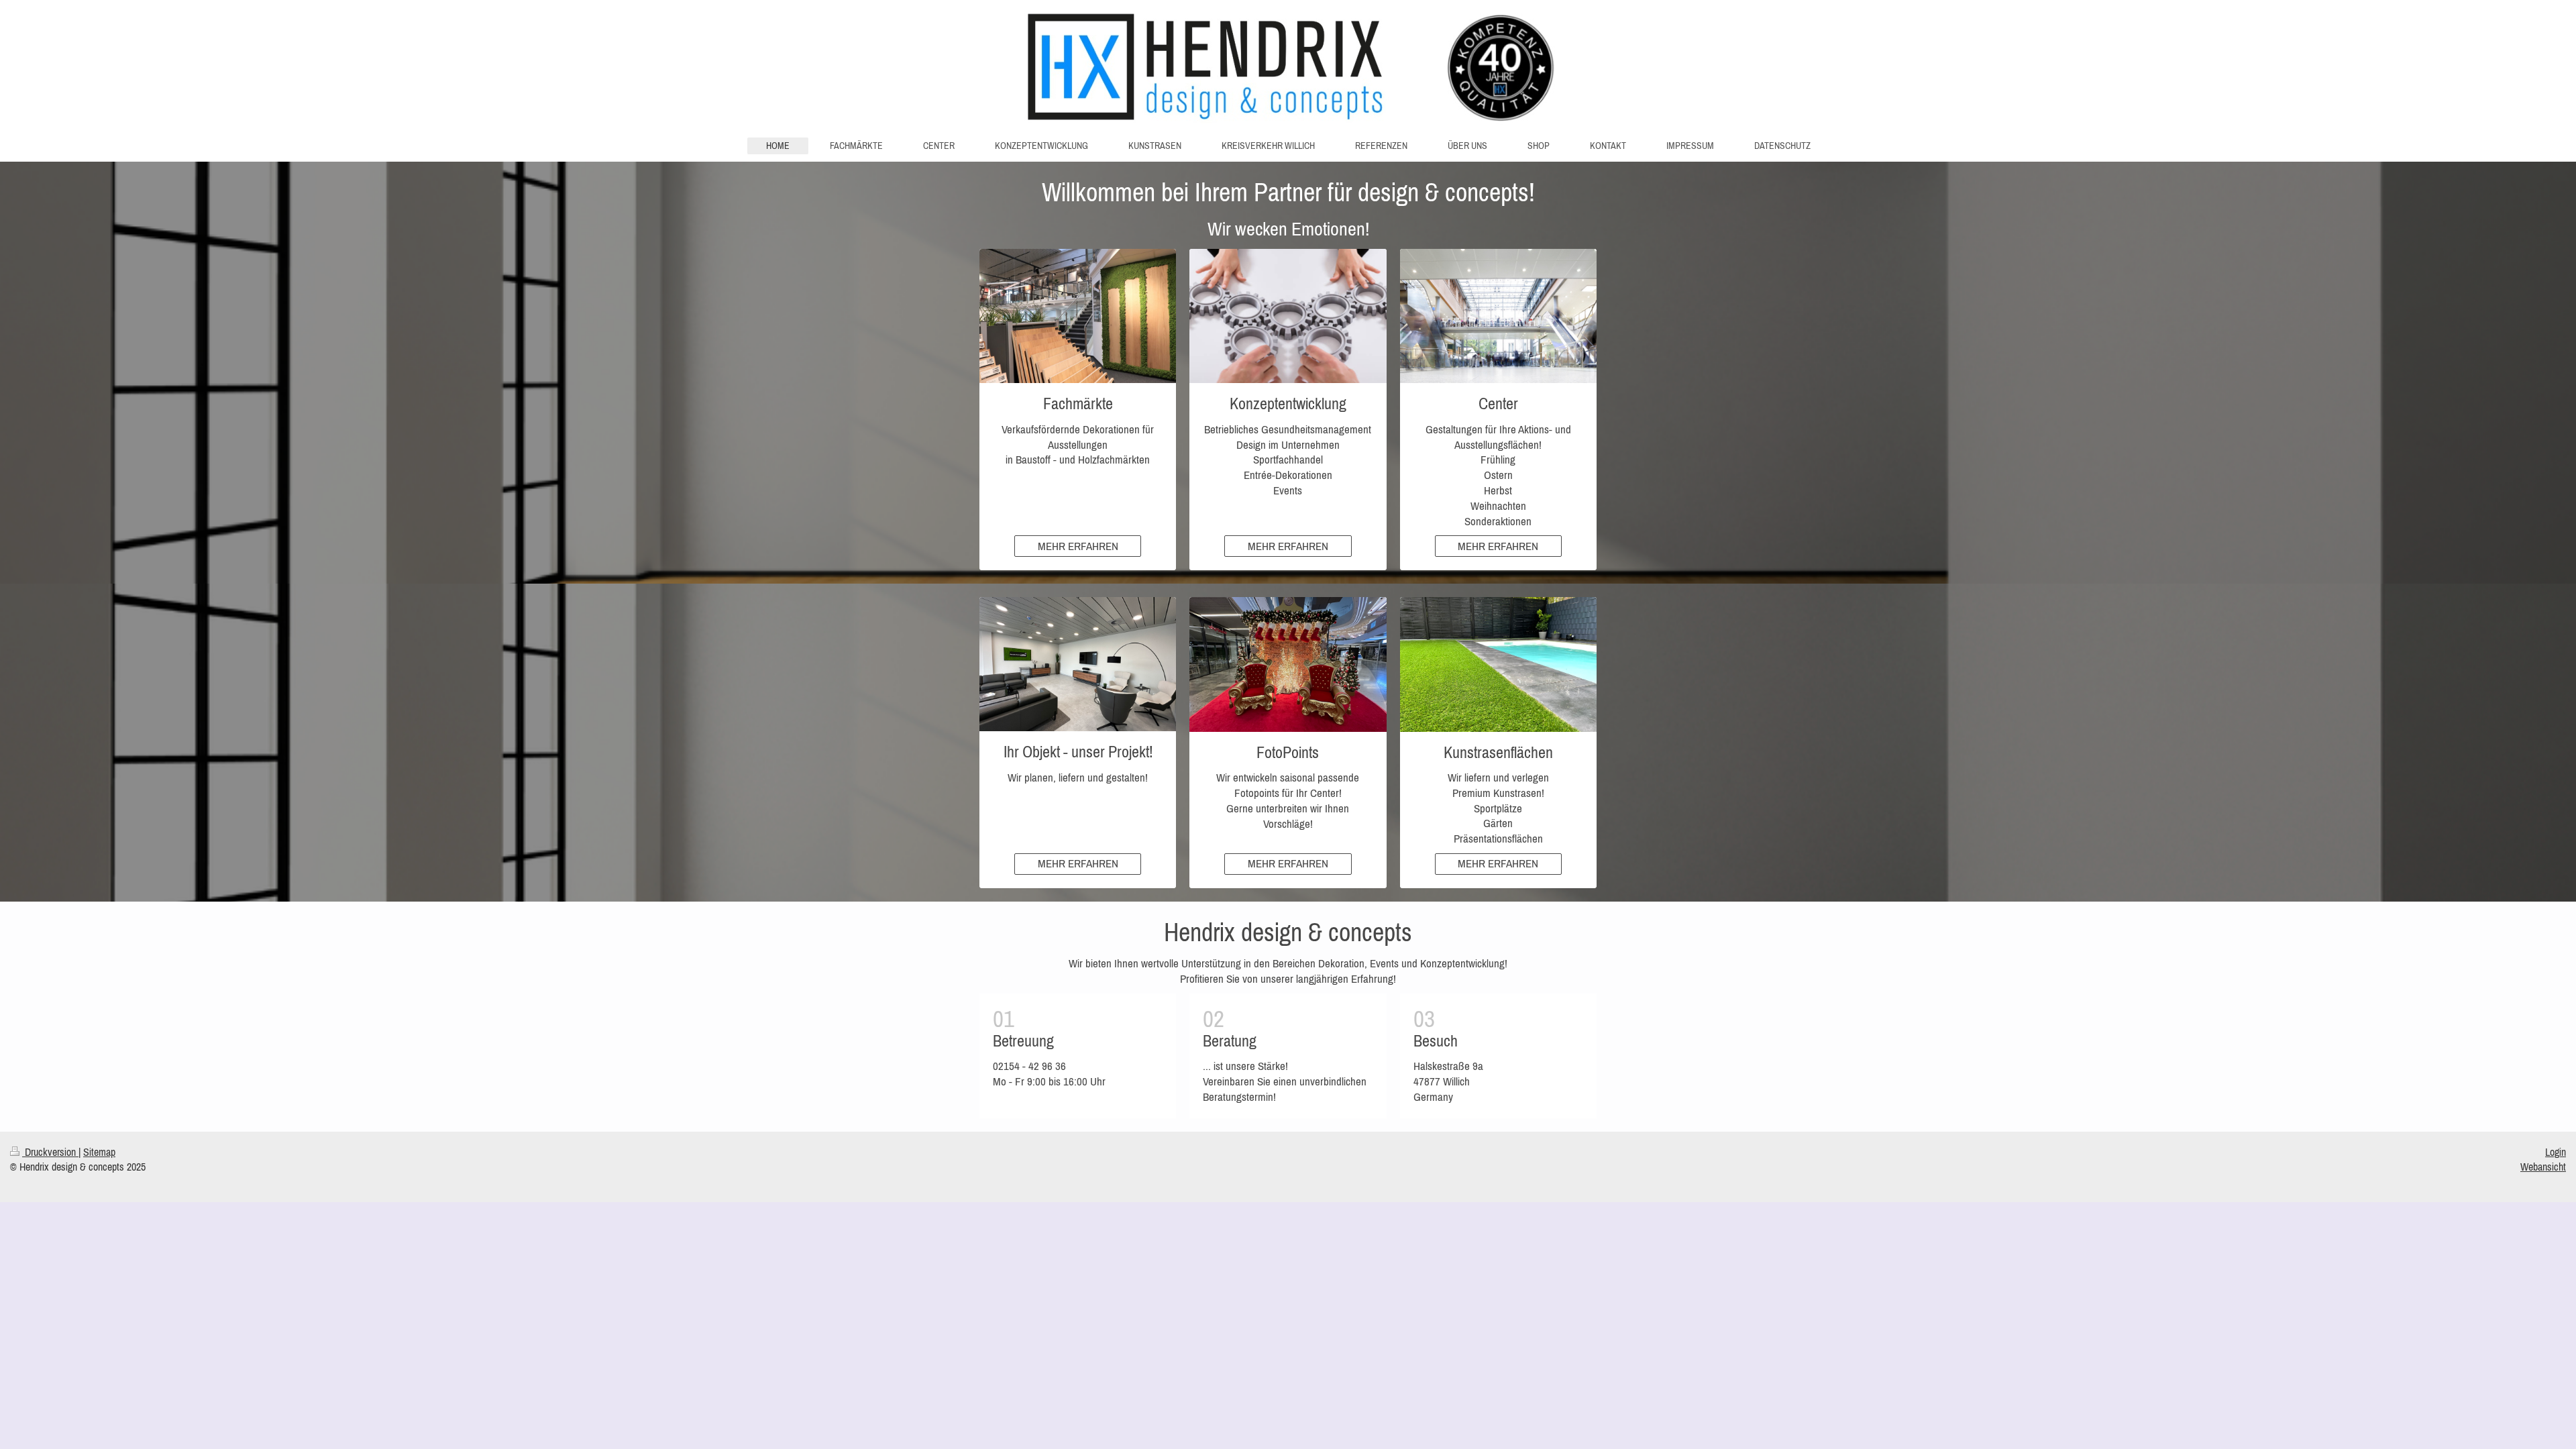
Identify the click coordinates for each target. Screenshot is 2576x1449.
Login (2556, 1152)
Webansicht (2543, 1167)
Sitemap (99, 1152)
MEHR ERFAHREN (1078, 546)
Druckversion (50, 1152)
